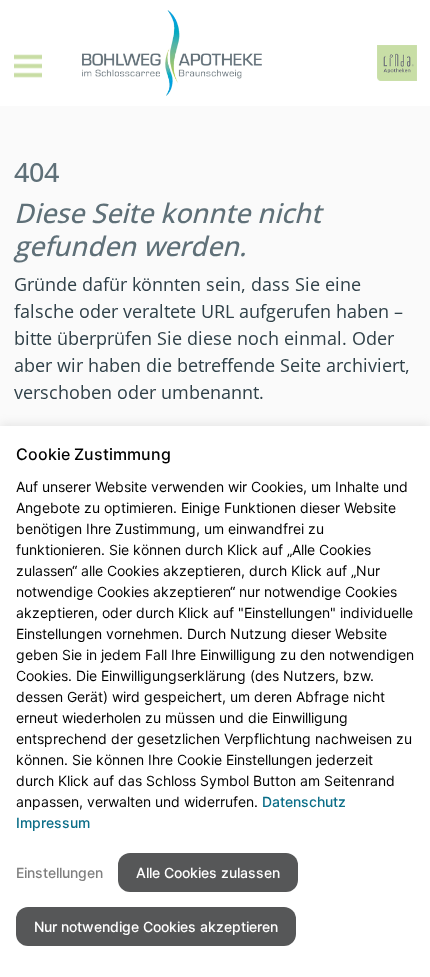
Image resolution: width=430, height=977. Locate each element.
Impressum (53, 822)
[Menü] (28, 66)
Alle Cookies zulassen (208, 872)
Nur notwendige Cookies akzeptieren (156, 926)
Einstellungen (59, 872)
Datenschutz (304, 801)
